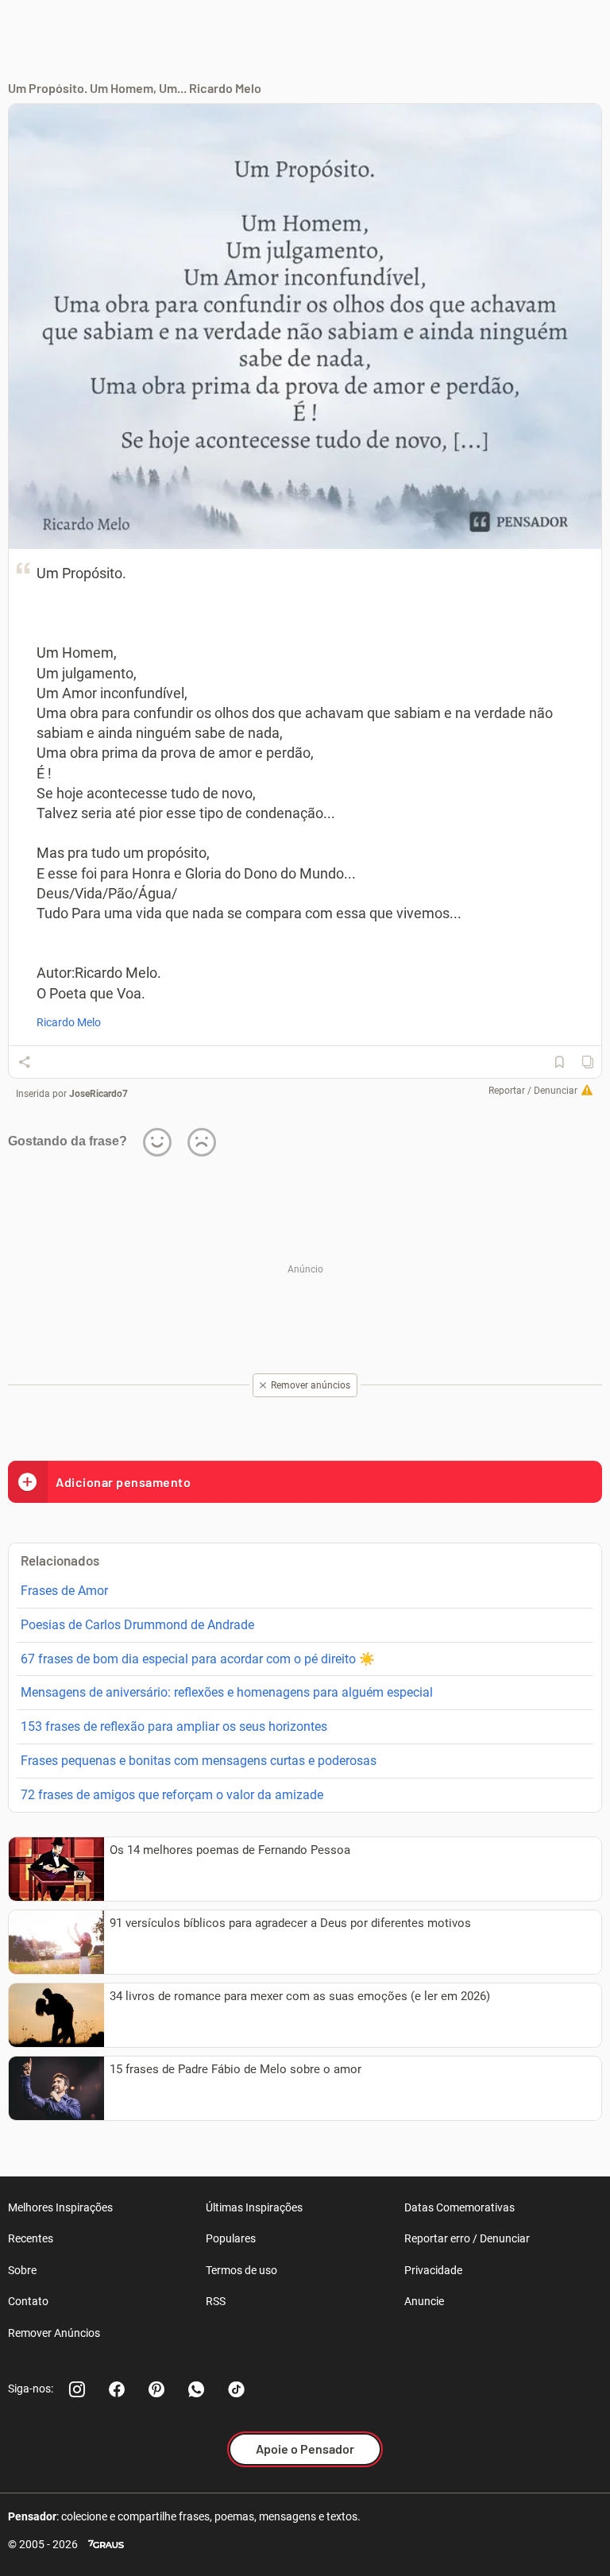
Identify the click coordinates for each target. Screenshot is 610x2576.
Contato (28, 2301)
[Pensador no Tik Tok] (236, 2389)
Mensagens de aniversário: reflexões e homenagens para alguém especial (227, 1692)
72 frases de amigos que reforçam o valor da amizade (172, 1795)
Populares (231, 2238)
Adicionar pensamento (123, 1482)
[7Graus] (106, 2545)
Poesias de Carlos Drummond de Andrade (137, 1625)
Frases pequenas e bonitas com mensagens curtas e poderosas (199, 1761)
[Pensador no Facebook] (117, 2389)
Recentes (31, 2238)
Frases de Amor (64, 1591)
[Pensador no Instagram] (77, 2389)
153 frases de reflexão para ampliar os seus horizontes (174, 1726)
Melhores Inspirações (60, 2207)
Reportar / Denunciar (533, 1091)
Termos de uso (241, 2270)
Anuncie (424, 2301)
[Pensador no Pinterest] (156, 2389)
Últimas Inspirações (254, 2207)
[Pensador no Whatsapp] (196, 2389)
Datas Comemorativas (459, 2207)
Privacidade (433, 2270)
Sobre (22, 2270)
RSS (216, 2301)
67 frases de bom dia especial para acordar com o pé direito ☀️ (198, 1659)
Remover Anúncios (54, 2333)
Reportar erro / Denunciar (467, 2238)
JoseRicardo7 (98, 1094)
